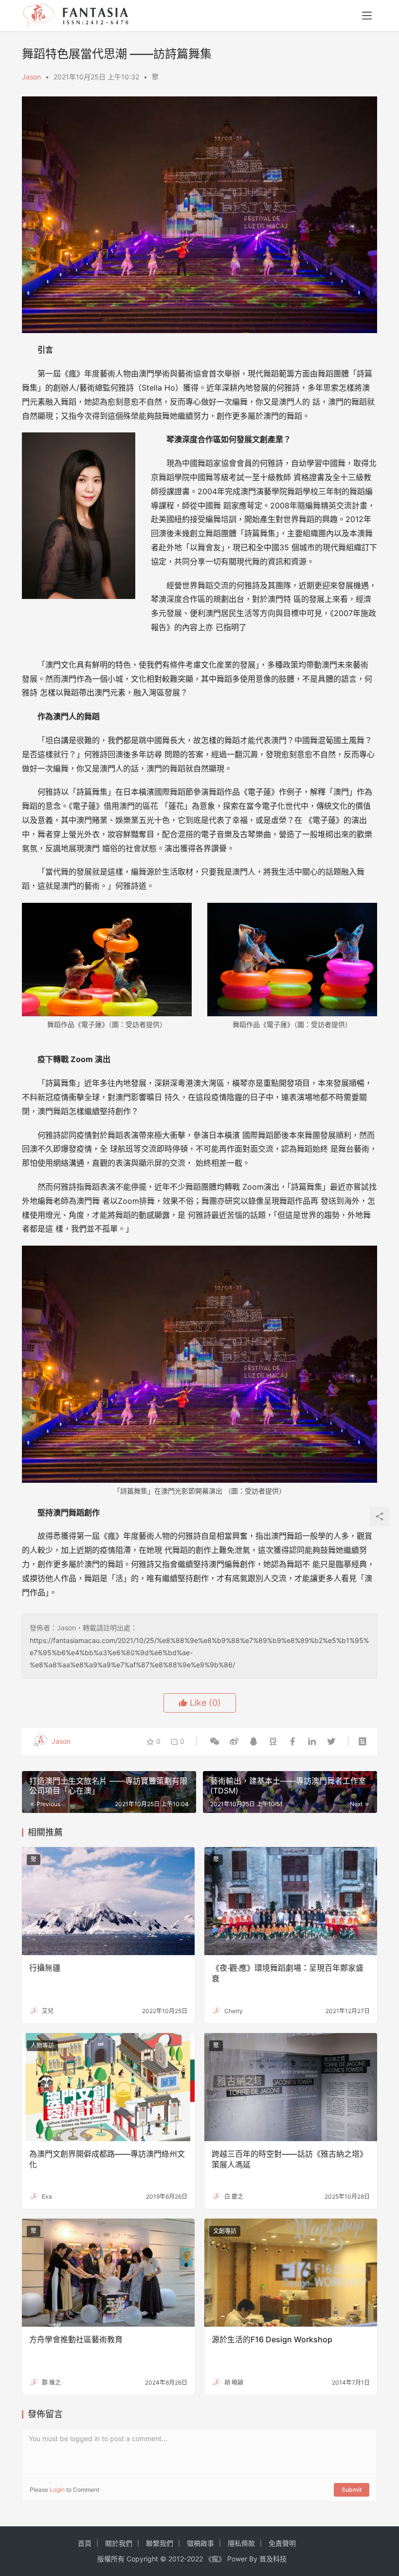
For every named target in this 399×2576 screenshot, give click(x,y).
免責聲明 (282, 2543)
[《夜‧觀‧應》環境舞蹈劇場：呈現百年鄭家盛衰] (291, 1901)
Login (57, 2490)
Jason (31, 77)
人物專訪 (42, 2045)
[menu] (367, 16)
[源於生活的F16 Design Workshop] (291, 2273)
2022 (195, 2559)
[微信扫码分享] (215, 1741)
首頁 (85, 2543)
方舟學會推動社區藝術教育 (76, 2339)
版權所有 (111, 2559)
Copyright (142, 2559)
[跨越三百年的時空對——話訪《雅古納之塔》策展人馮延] (291, 2087)
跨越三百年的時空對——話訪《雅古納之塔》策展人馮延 (290, 2159)
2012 (176, 2559)
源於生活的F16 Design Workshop (272, 2339)
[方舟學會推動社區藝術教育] (108, 2273)
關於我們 (119, 2543)
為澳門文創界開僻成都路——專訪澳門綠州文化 (107, 2159)
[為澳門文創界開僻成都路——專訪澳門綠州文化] (108, 2087)
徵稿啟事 (200, 2543)
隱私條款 (241, 2543)
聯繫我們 (160, 2543)
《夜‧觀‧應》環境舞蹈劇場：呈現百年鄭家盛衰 (288, 1973)
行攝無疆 (45, 1968)
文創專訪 (225, 2231)
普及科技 (273, 2559)
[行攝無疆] (108, 1901)
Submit (352, 2490)
